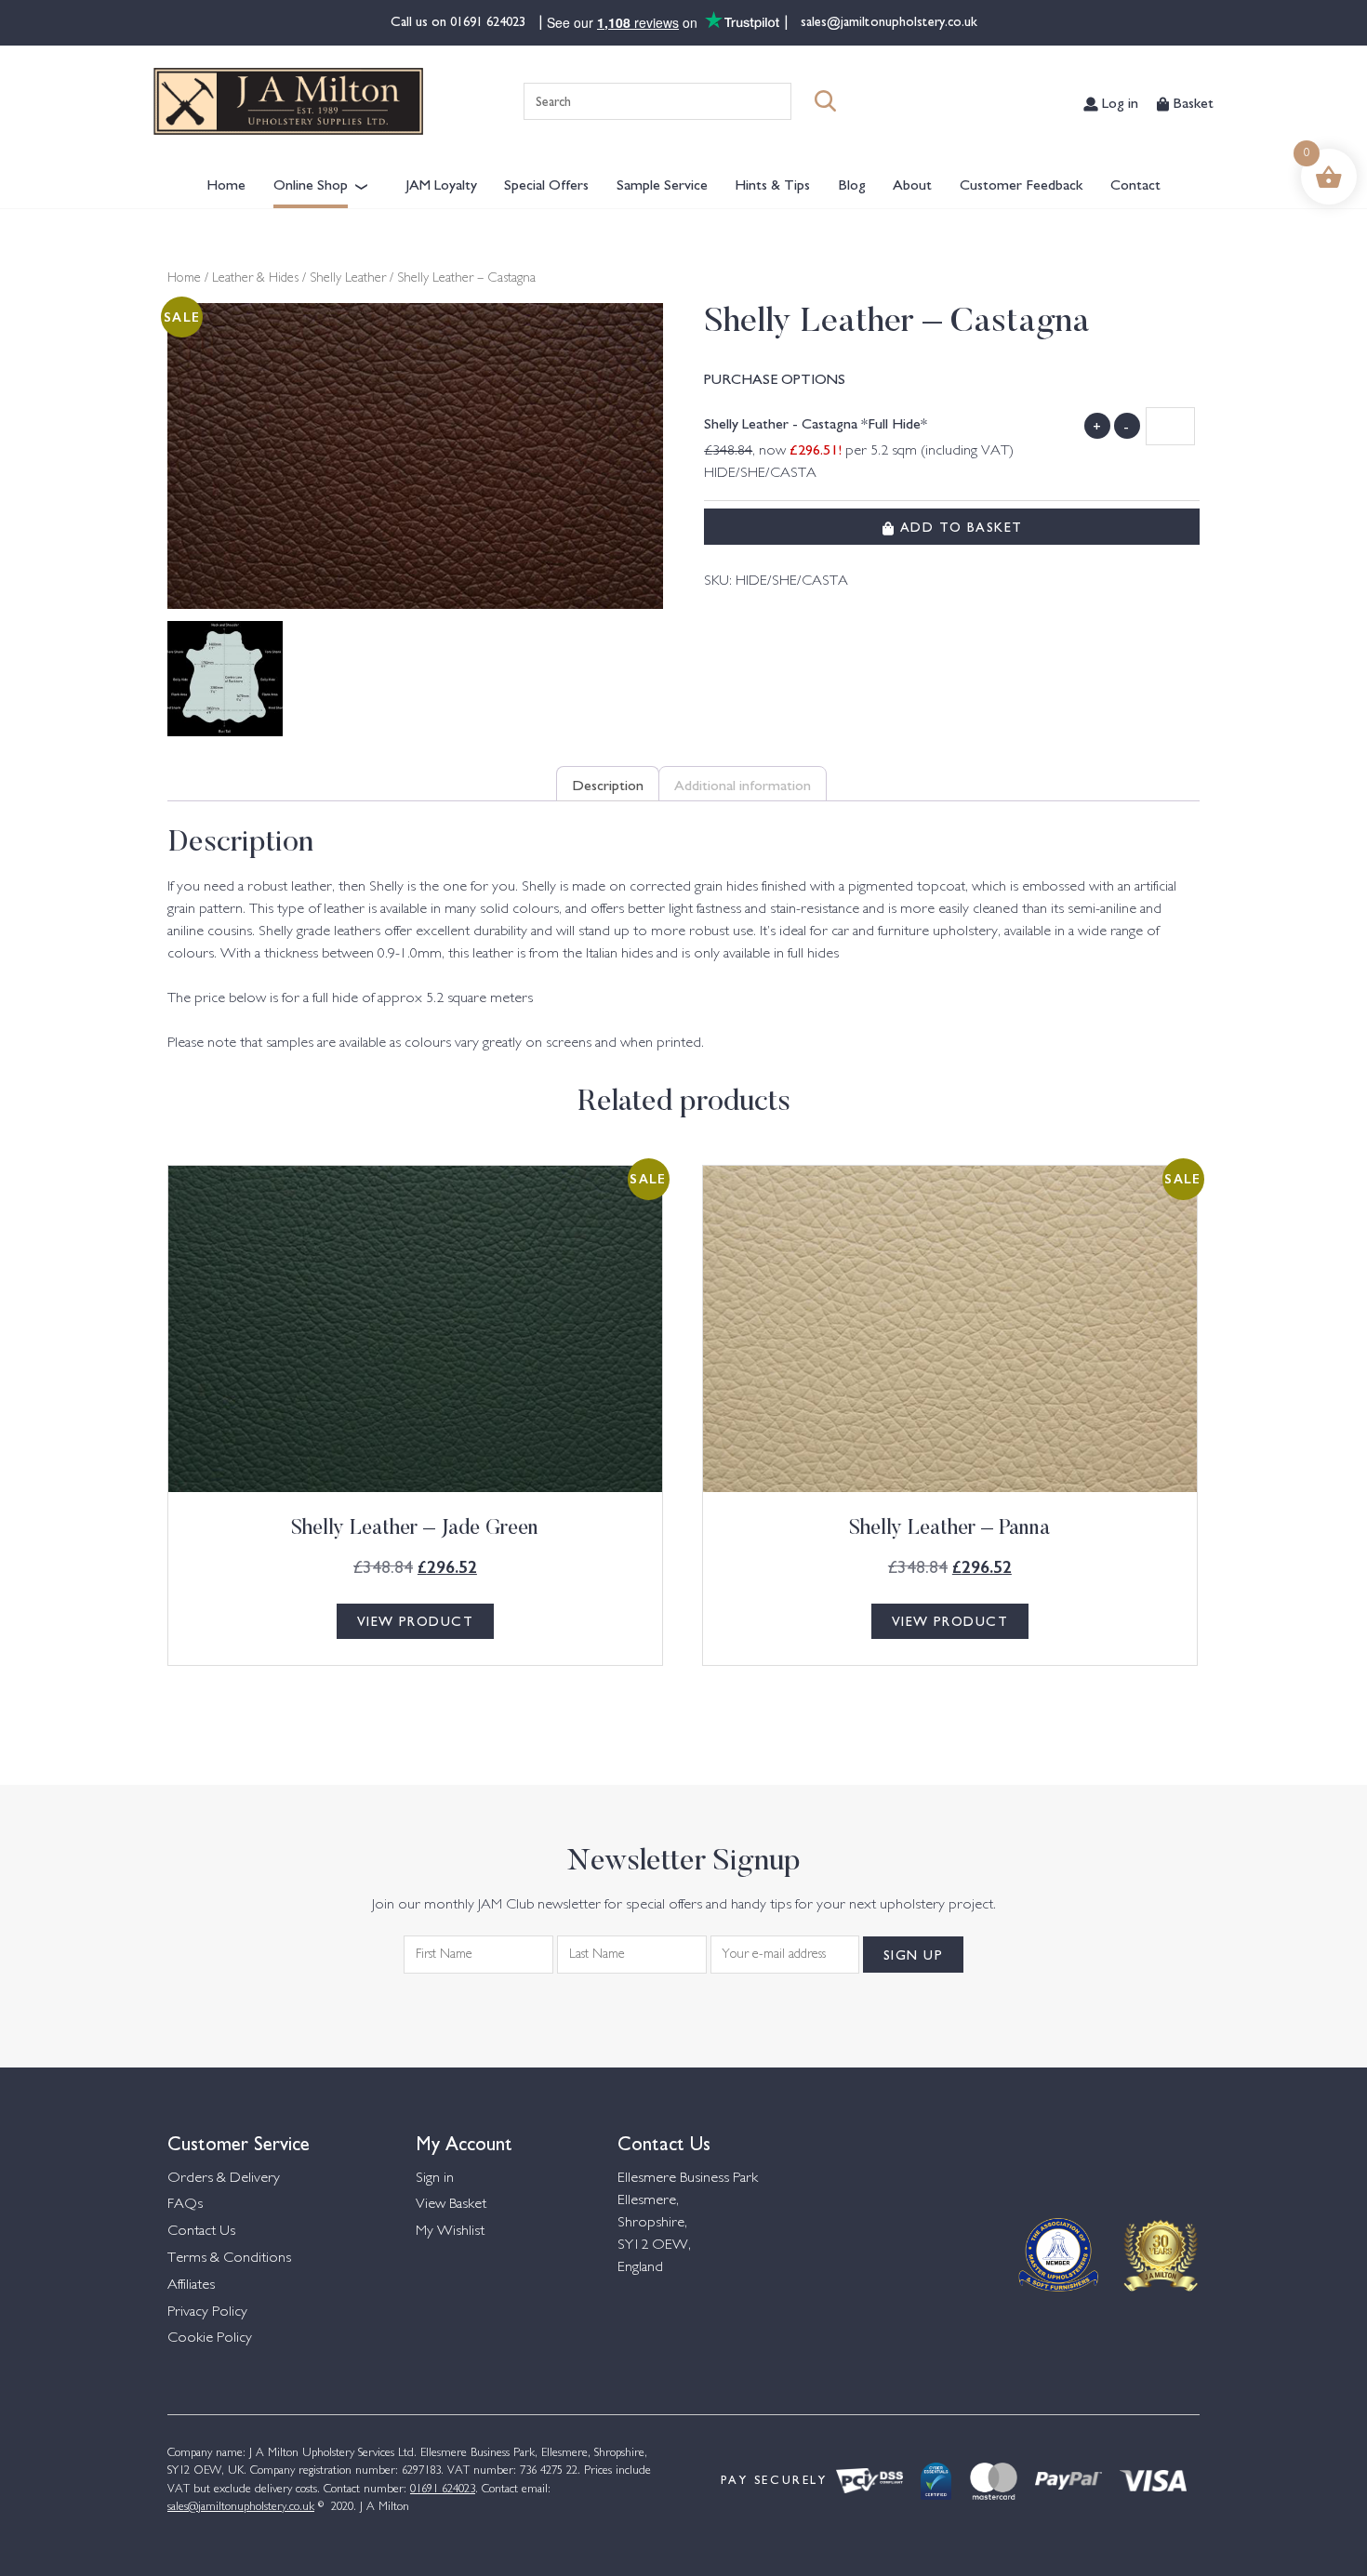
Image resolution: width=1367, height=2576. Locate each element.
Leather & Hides (255, 279)
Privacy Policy (207, 2312)
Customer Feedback (1021, 183)
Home (226, 183)
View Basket (451, 2205)
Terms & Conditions (229, 2259)
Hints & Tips (772, 183)
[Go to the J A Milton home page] (288, 101)
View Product (415, 1620)
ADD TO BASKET (958, 526)
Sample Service (662, 183)
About (912, 183)
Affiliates (191, 2285)
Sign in (435, 2179)
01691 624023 (490, 20)
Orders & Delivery (224, 2179)
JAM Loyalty (441, 183)
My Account (464, 2141)
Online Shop (311, 183)
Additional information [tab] (743, 784)
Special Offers (546, 183)
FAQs (185, 2205)
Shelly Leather (348, 279)
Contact (1135, 183)
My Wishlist (450, 2232)
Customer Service (239, 2141)
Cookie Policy (210, 2338)
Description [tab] (608, 784)
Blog (852, 183)
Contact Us (201, 2232)
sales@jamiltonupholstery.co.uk (887, 20)
